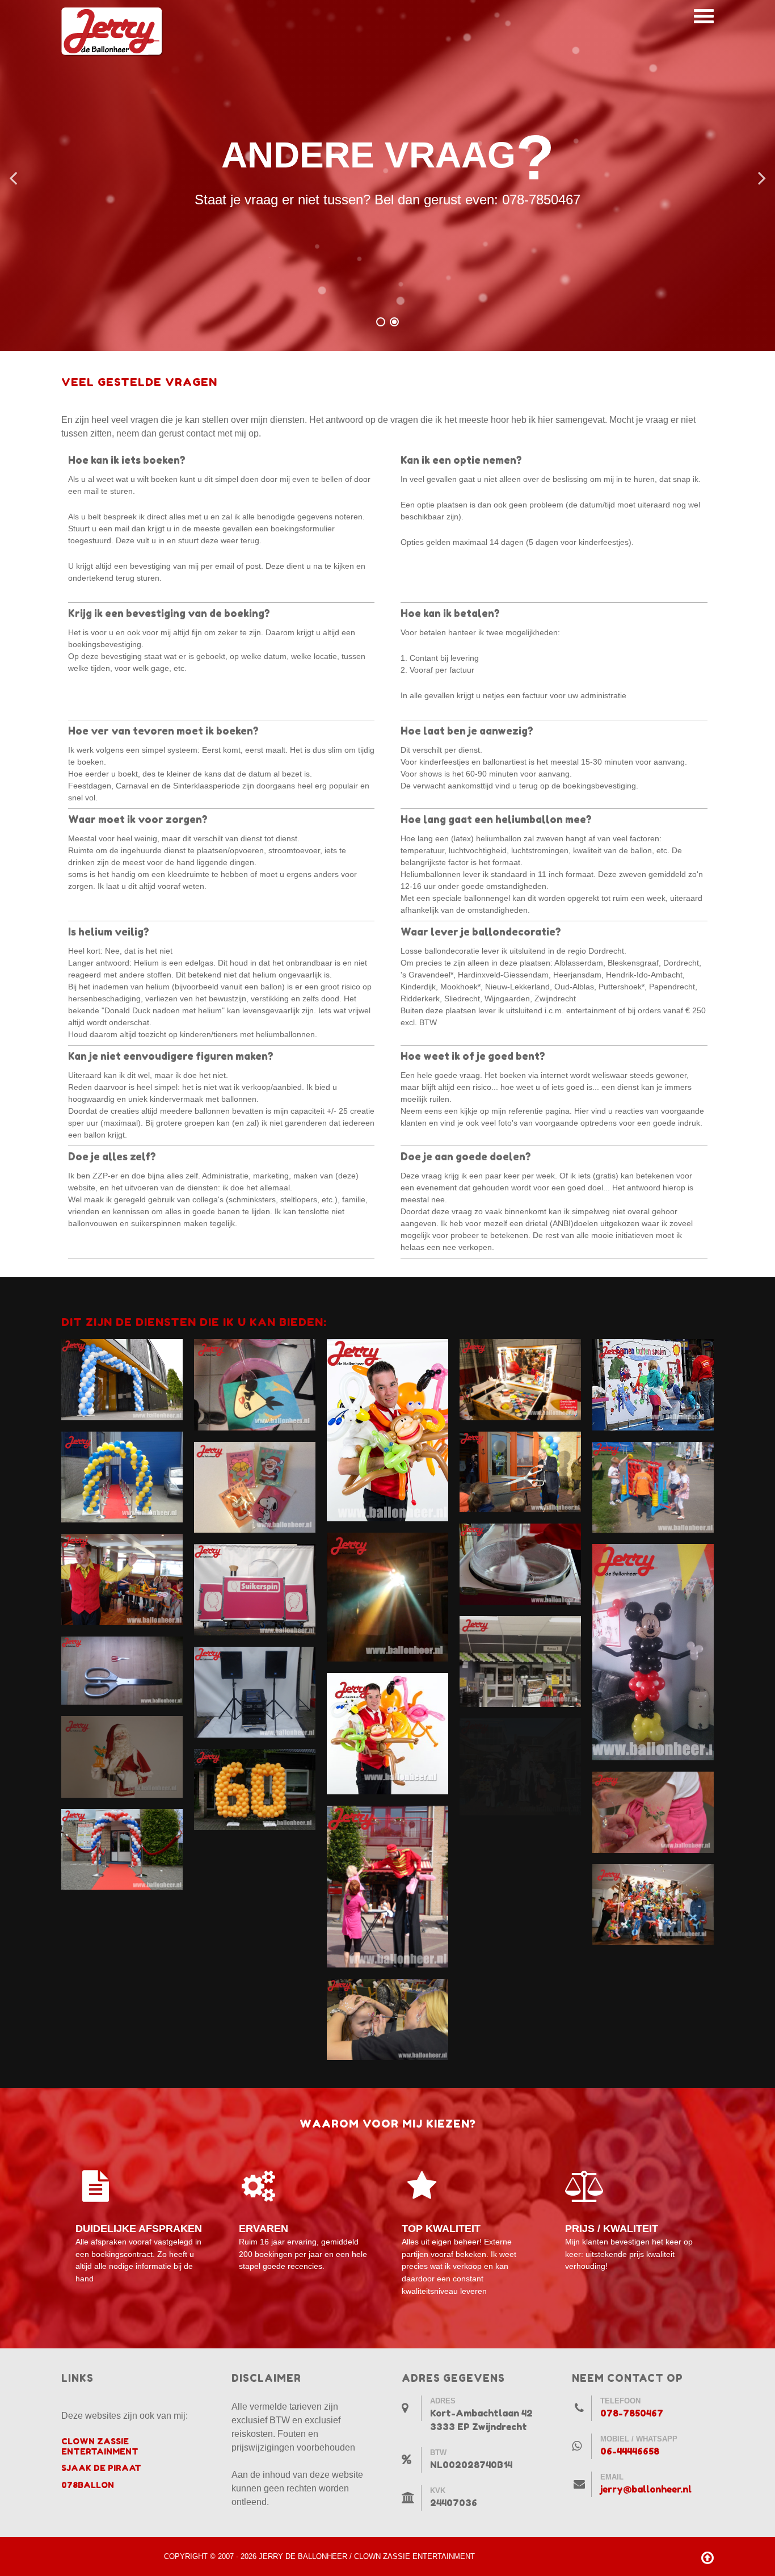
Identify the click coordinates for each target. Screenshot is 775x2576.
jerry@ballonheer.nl (646, 2489)
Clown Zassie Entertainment (100, 2446)
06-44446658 (630, 2451)
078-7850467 (632, 2413)
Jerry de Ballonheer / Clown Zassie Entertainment (367, 2556)
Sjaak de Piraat (101, 2468)
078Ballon (88, 2485)
